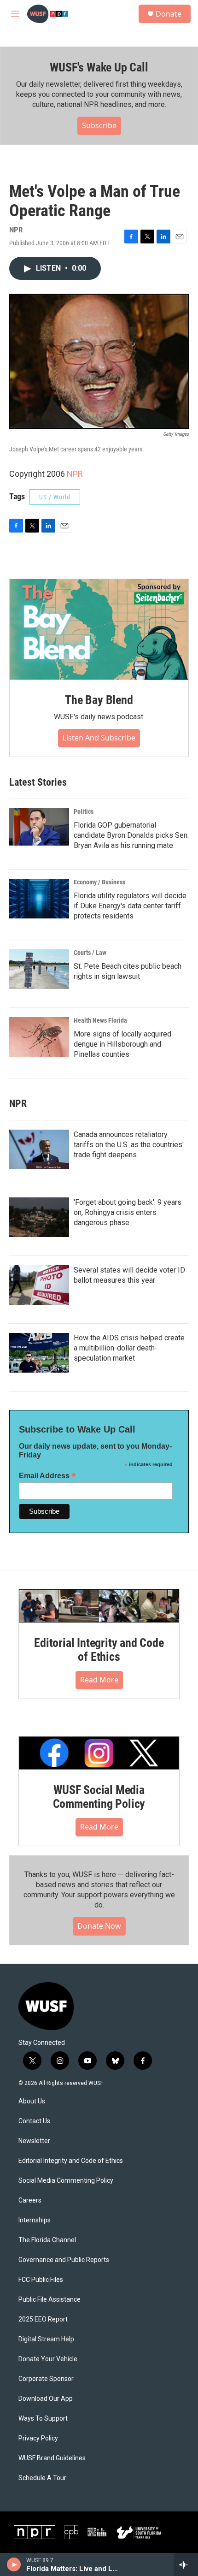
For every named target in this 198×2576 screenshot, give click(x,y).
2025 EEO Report (43, 2319)
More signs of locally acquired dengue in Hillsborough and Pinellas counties (122, 1044)
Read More (99, 1680)
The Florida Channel (47, 2240)
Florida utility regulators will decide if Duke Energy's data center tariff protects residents (130, 906)
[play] (14, 2564)
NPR (75, 474)
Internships (35, 2220)
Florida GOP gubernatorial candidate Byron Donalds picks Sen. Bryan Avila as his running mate (131, 835)
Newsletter (34, 2141)
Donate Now (99, 1926)
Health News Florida (100, 1020)
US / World (55, 497)
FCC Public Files (41, 2280)
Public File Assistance (49, 2300)
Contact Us (34, 2121)
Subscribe (99, 125)
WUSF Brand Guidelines (52, 2458)
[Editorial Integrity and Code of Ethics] (99, 1606)
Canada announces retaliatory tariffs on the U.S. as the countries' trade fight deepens (129, 1145)
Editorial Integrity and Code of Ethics (99, 1650)
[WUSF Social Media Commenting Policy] (99, 1753)
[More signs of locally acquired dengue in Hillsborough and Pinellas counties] (39, 1037)
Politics (84, 811)
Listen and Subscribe (99, 738)
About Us (32, 2101)
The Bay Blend (99, 700)
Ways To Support (43, 2419)
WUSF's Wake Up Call (99, 67)
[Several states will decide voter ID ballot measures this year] (39, 1285)
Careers (30, 2200)
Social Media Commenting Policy (66, 2181)
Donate (169, 14)
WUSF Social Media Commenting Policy (99, 1797)
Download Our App (46, 2399)
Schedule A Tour (42, 2478)
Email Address (47, 1476)
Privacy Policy (38, 2438)
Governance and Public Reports (64, 2260)
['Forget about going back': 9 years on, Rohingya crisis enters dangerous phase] (39, 1217)
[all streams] (186, 2564)
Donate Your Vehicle (48, 2359)
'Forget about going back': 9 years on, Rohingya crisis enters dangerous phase (128, 1212)
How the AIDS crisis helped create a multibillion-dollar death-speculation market (129, 1348)
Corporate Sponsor (46, 2379)
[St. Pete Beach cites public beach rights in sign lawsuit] (39, 969)
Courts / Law (90, 953)
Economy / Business (99, 882)
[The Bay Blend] (99, 629)
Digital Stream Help (46, 2339)
